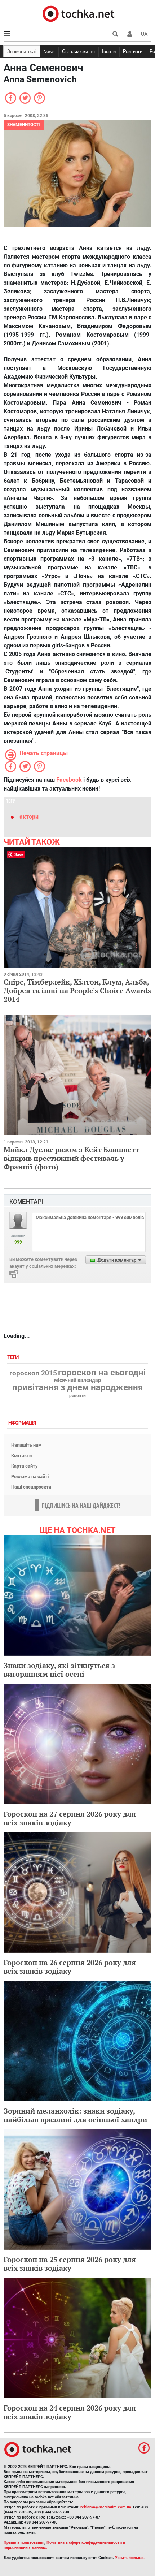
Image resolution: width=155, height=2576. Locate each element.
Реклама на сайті (30, 1476)
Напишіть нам (26, 1445)
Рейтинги (133, 51)
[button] (130, 34)
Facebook (69, 780)
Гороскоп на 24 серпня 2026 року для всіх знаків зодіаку (70, 2412)
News (49, 51)
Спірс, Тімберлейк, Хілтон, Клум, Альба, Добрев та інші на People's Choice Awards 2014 (77, 990)
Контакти (21, 1455)
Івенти (109, 51)
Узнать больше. (130, 2558)
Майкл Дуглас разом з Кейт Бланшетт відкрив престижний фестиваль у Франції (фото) (72, 1158)
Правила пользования (24, 2543)
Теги (14, 1358)
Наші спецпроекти (31, 1487)
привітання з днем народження (77, 1387)
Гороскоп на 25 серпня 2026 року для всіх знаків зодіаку (70, 2264)
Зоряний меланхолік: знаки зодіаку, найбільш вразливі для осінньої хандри (75, 2115)
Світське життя (78, 51)
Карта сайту (25, 1466)
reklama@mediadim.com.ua (106, 2507)
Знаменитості (22, 51)
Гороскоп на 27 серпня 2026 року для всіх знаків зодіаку (70, 1818)
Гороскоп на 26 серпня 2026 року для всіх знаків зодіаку (70, 1967)
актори (29, 817)
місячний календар (77, 1380)
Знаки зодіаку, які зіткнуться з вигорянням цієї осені (59, 1670)
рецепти (77, 1396)
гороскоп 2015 (33, 1373)
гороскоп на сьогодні (102, 1373)
